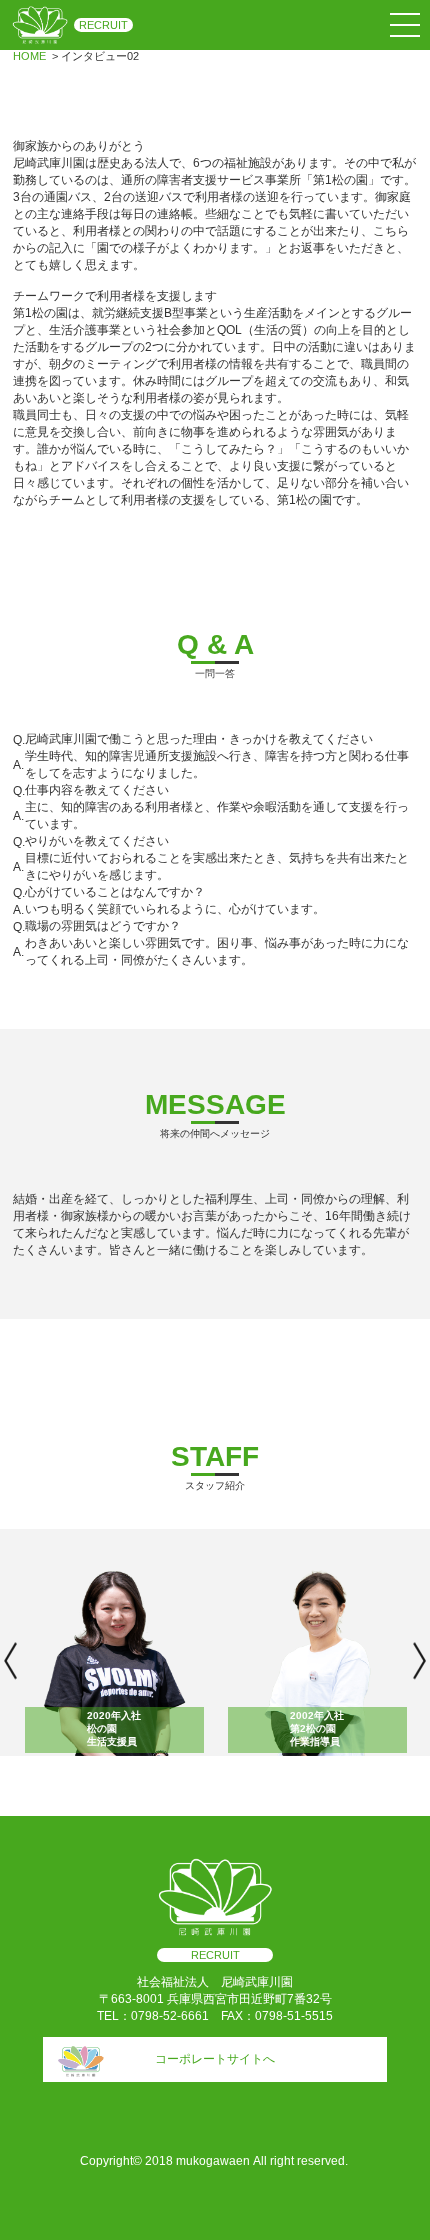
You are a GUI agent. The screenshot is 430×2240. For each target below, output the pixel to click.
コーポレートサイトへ (215, 2059)
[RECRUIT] (40, 25)
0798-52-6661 (170, 2016)
